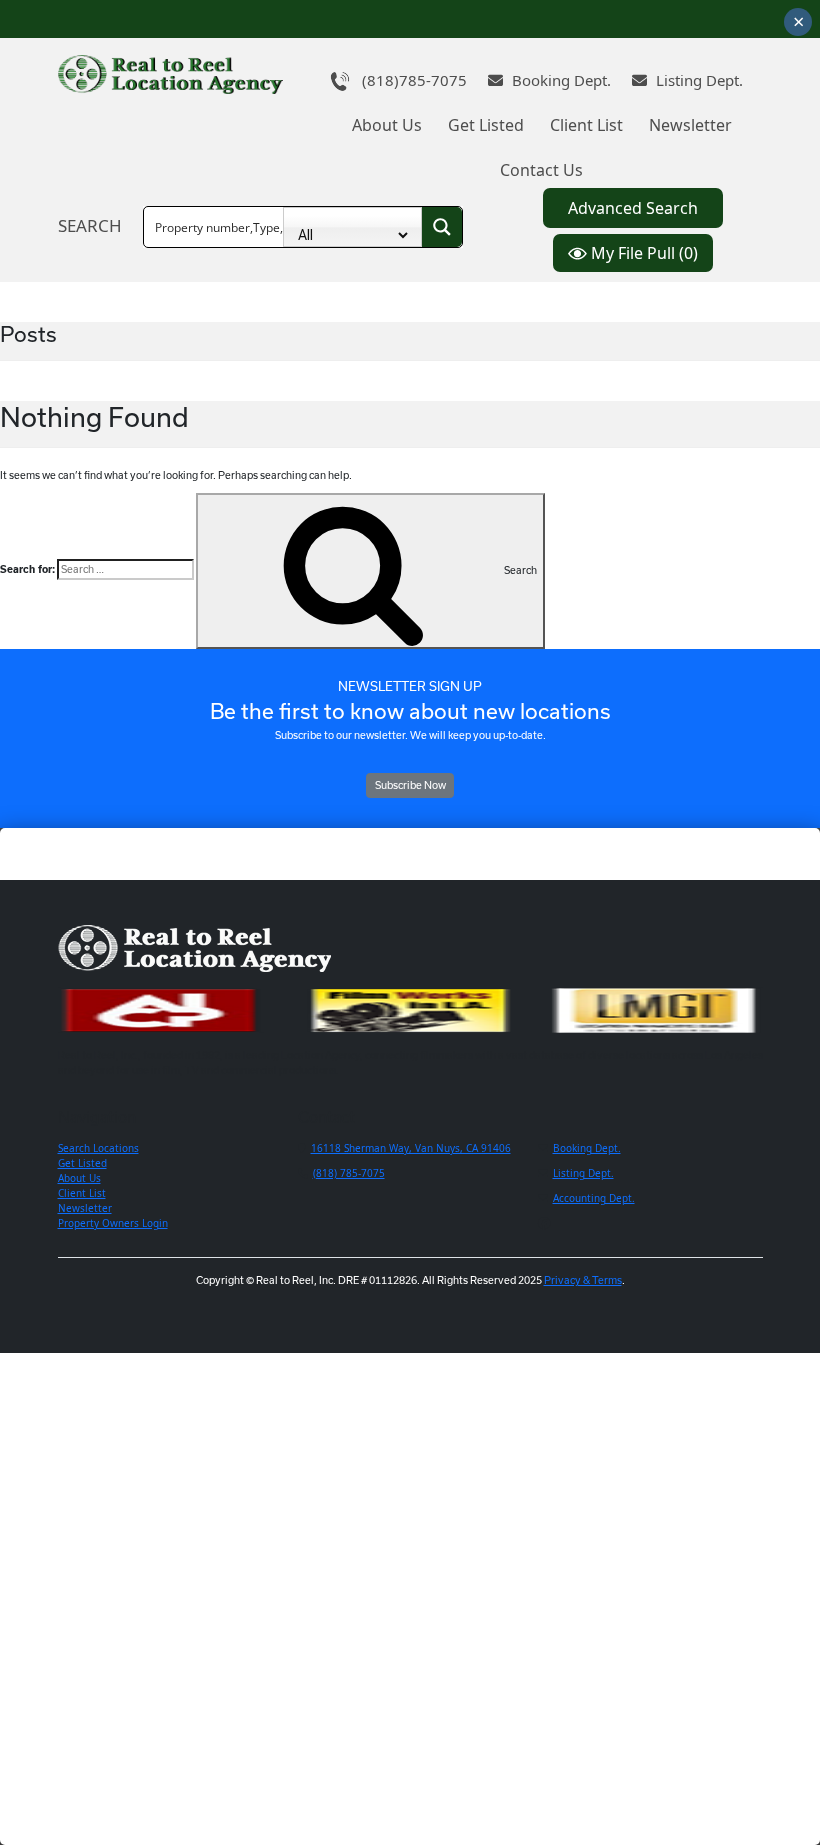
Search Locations (98, 1148)
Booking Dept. (559, 80)
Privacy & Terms (583, 1280)
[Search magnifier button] (442, 227)
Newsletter (690, 125)
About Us (387, 125)
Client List (586, 125)
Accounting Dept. (594, 1198)
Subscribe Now (410, 785)
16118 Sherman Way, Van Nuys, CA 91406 (411, 1148)
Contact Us (541, 170)
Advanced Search (633, 208)
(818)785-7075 (408, 80)
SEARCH (90, 225)
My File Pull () (642, 253)
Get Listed (486, 125)
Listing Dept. (697, 80)
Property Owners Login (113, 1223)
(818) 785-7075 (349, 1173)
